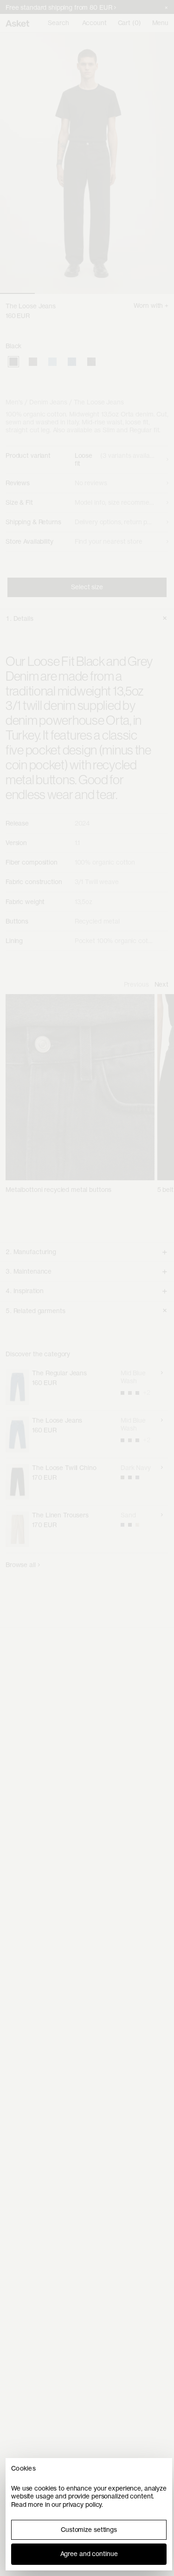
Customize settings (89, 2530)
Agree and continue (89, 2554)
